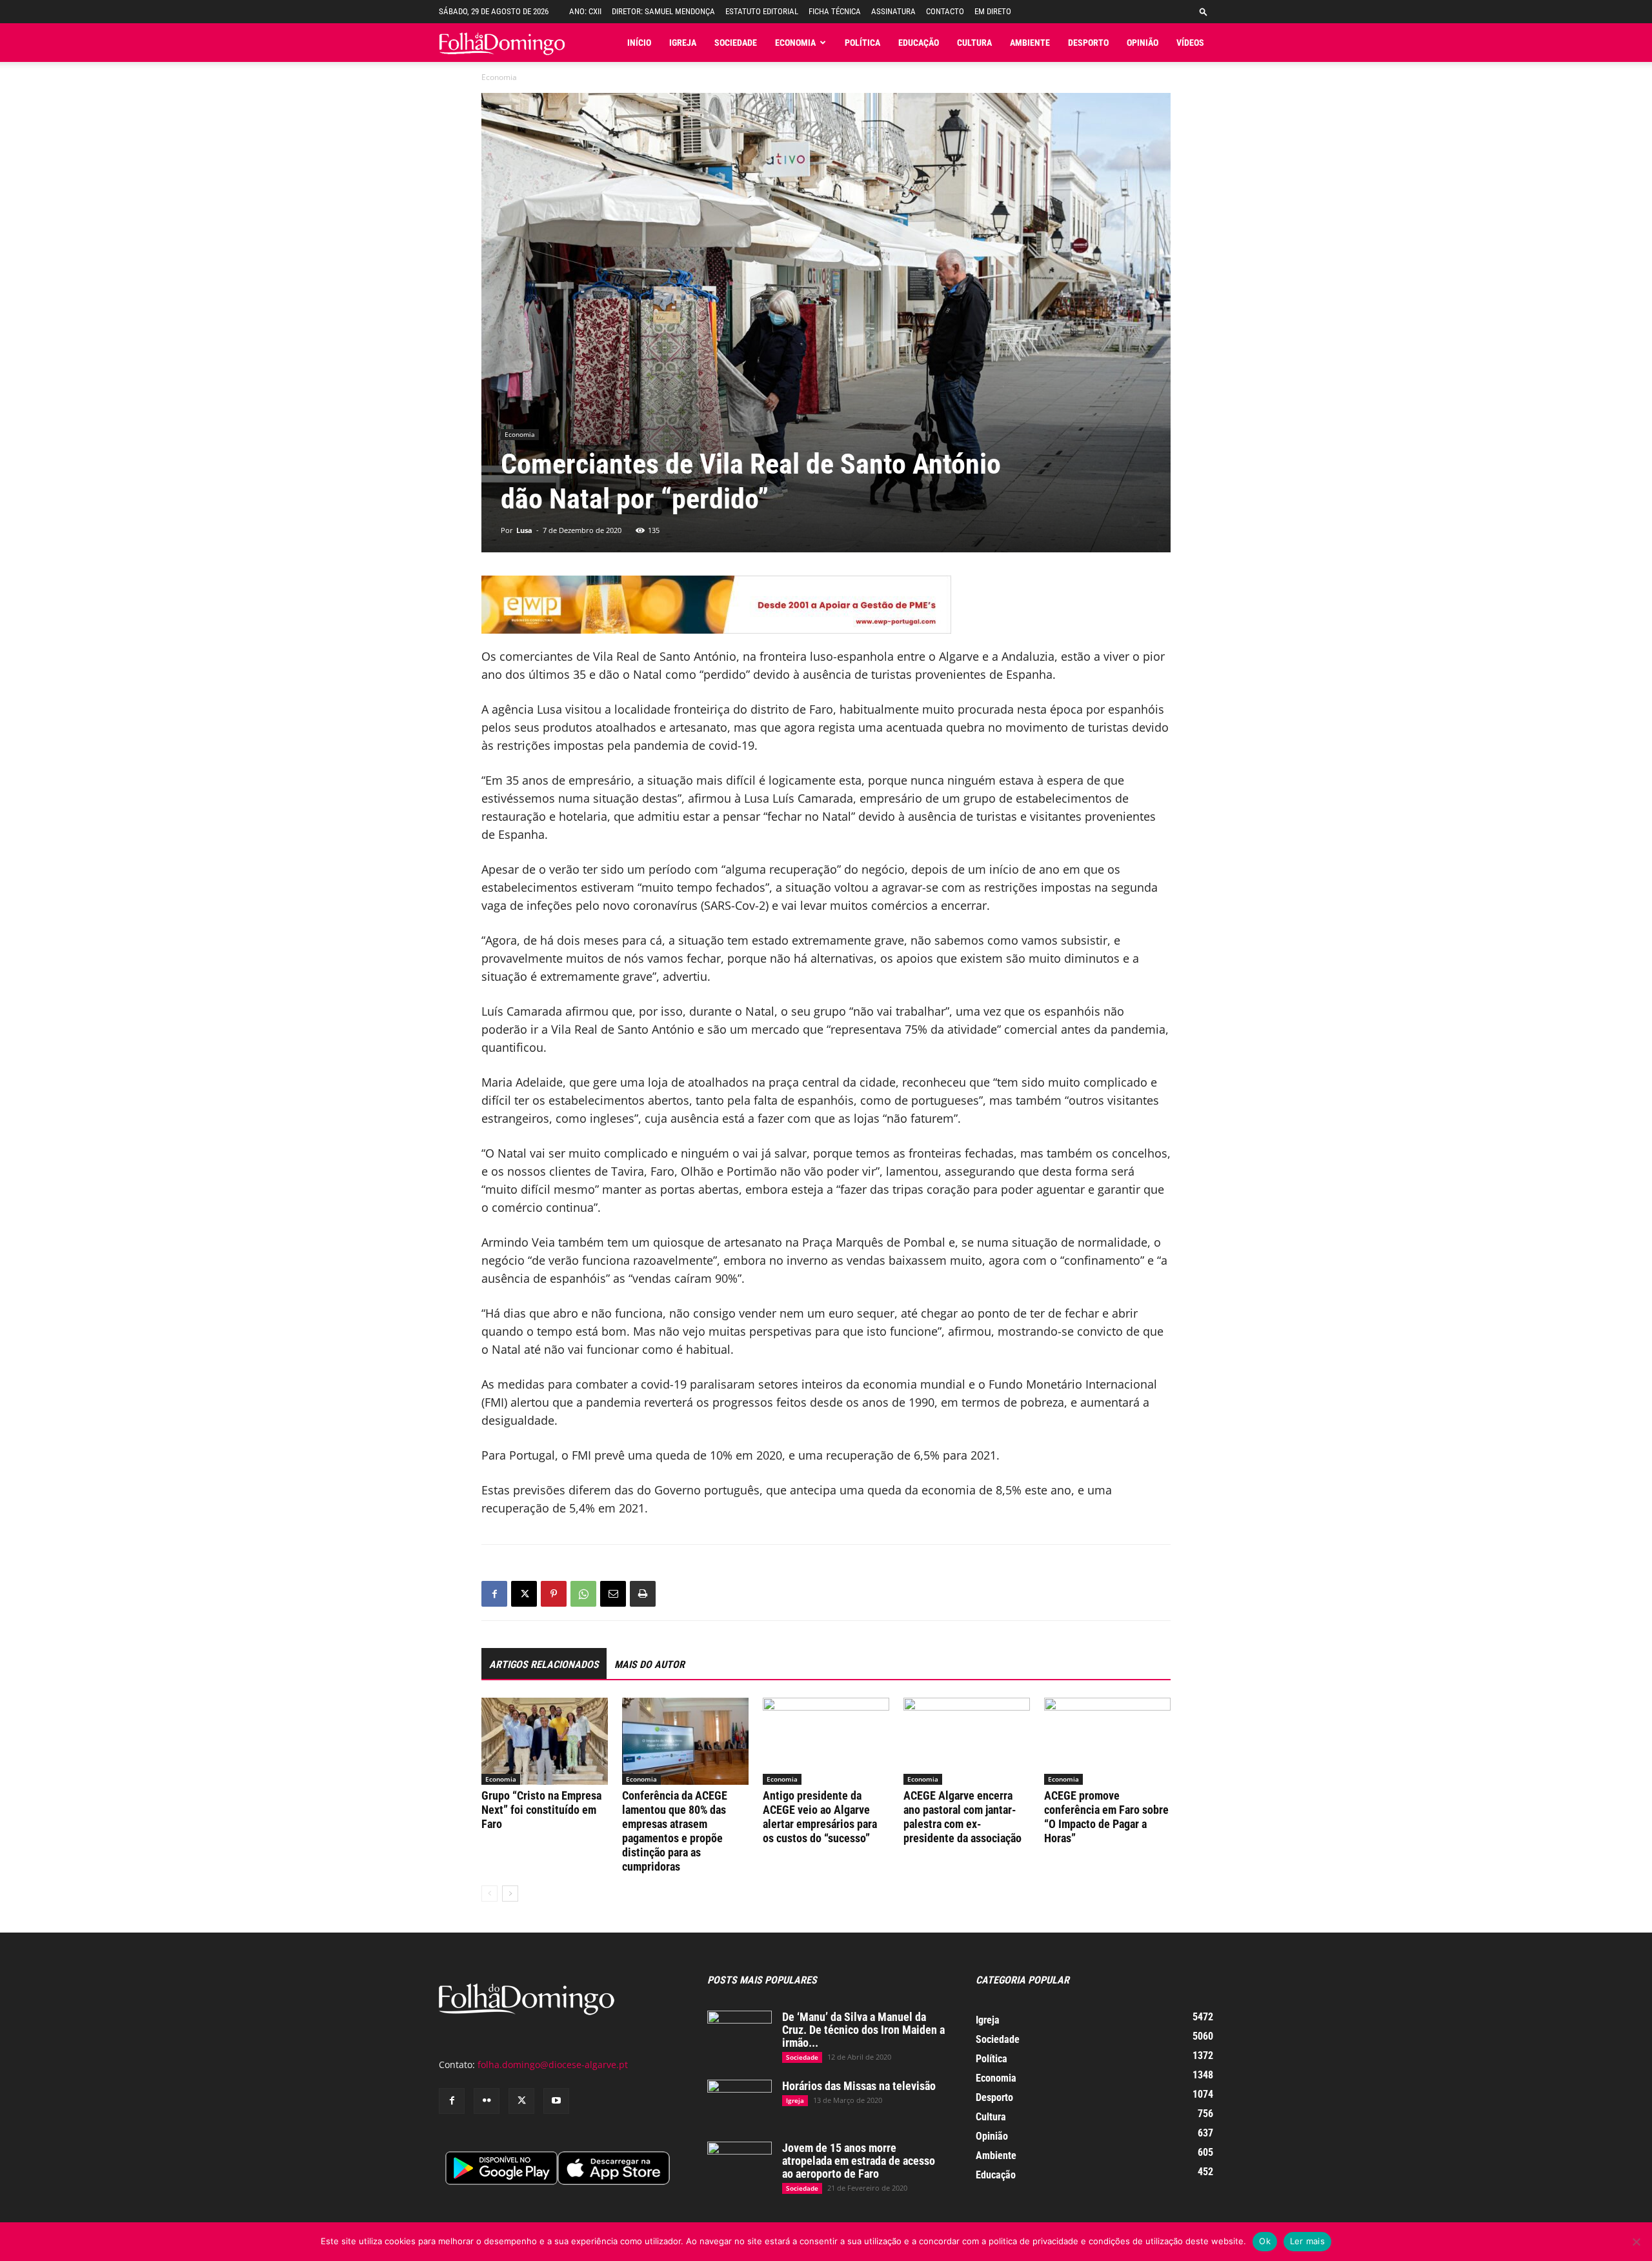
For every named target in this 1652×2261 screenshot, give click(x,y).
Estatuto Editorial (762, 11)
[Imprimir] (643, 1594)
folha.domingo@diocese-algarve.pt (553, 2065)
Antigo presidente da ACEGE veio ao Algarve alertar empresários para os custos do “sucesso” (820, 1817)
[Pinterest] (554, 1594)
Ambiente (1030, 43)
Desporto (1088, 43)
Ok (1265, 2241)
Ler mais (1307, 2241)
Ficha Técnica (835, 11)
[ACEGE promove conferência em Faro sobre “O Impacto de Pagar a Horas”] (1107, 1741)
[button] (1204, 11)
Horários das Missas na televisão (859, 2086)
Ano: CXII (585, 11)
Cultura (974, 43)
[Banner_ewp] (826, 605)
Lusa (524, 530)
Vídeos (1190, 43)
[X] (524, 1594)
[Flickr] (487, 2101)
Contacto (945, 11)
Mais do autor (650, 1664)
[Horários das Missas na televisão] (740, 2102)
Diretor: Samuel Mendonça (663, 11)
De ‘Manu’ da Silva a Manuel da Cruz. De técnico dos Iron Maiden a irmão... (863, 2030)
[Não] (1636, 2242)
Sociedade (736, 43)
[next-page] (510, 1894)
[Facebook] (494, 1594)
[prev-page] (489, 1894)
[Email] (613, 1594)
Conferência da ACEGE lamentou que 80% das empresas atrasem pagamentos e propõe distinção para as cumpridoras (675, 1831)
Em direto (993, 11)
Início (639, 43)
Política (862, 43)
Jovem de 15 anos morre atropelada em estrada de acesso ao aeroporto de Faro (859, 2161)
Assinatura (893, 11)
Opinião (1143, 43)
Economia (795, 43)
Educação (919, 43)
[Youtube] (556, 2101)
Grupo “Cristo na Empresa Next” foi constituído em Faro (541, 1810)
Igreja (683, 43)
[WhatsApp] (583, 1594)
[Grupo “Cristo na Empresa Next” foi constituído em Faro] (545, 1741)
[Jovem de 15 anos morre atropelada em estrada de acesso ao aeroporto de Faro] (740, 2164)
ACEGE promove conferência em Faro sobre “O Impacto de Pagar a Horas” (1106, 1817)
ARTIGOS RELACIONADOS (544, 1664)
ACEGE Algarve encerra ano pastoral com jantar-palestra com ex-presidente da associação (962, 1817)
